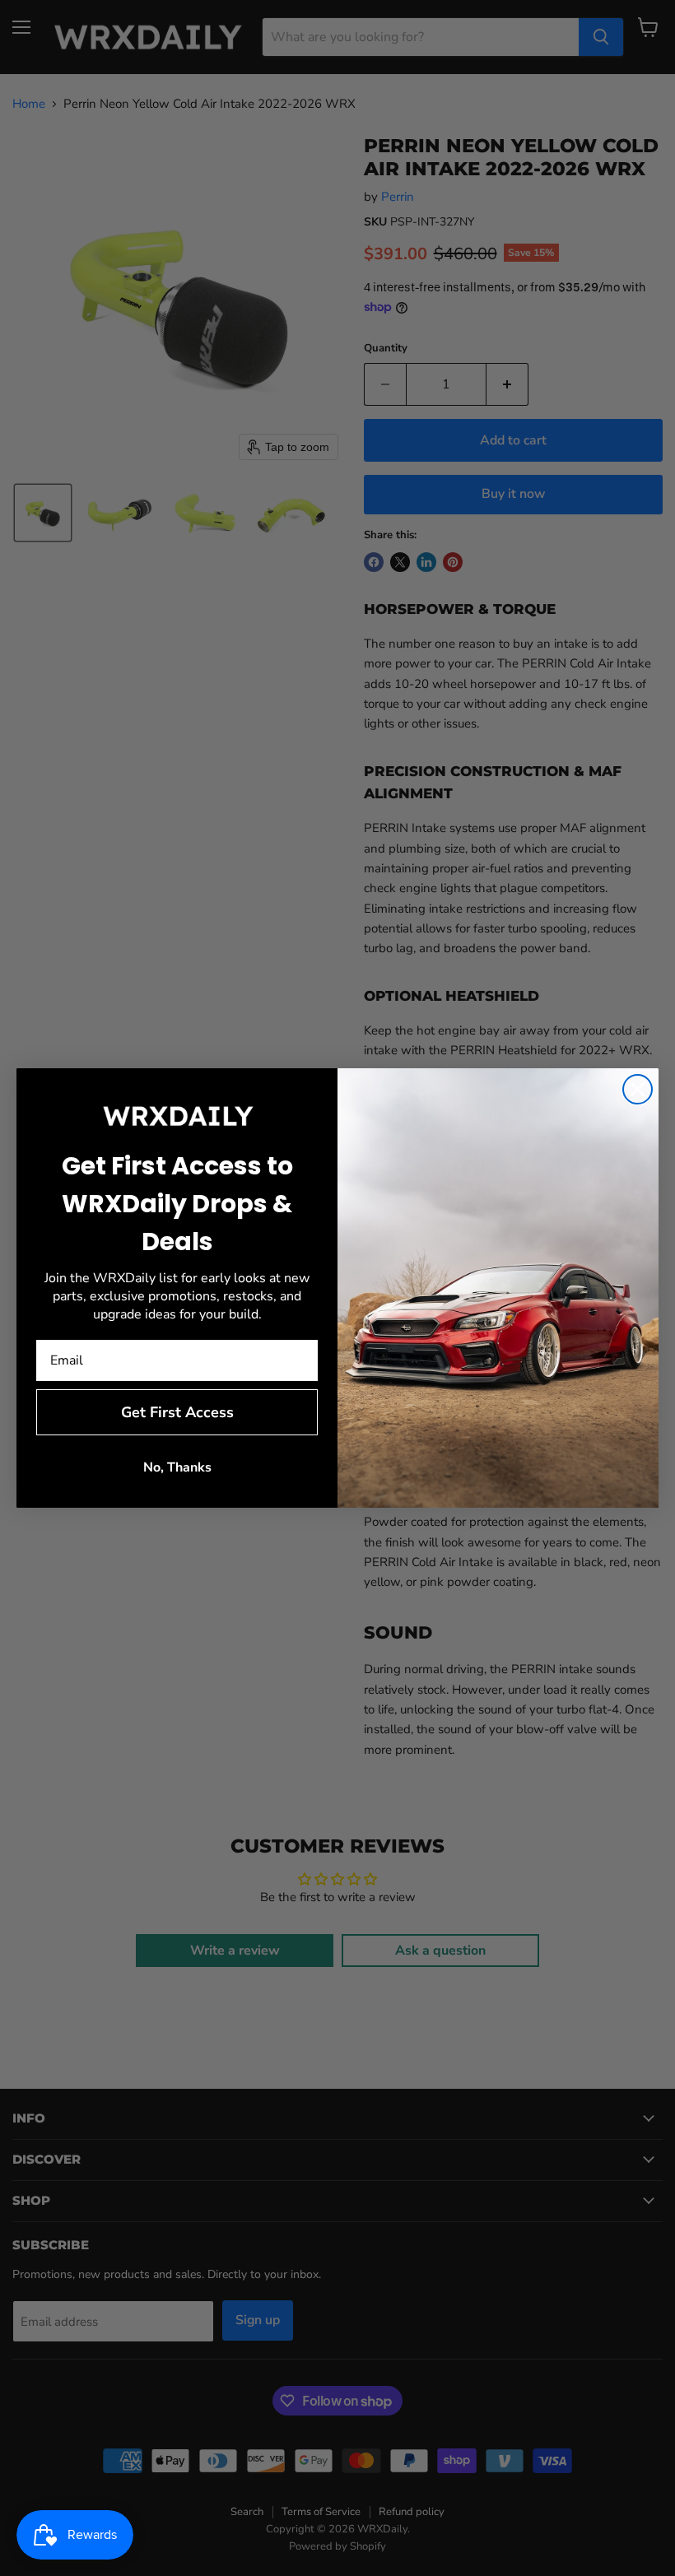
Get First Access (177, 1412)
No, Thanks (177, 1467)
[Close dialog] (638, 1089)
